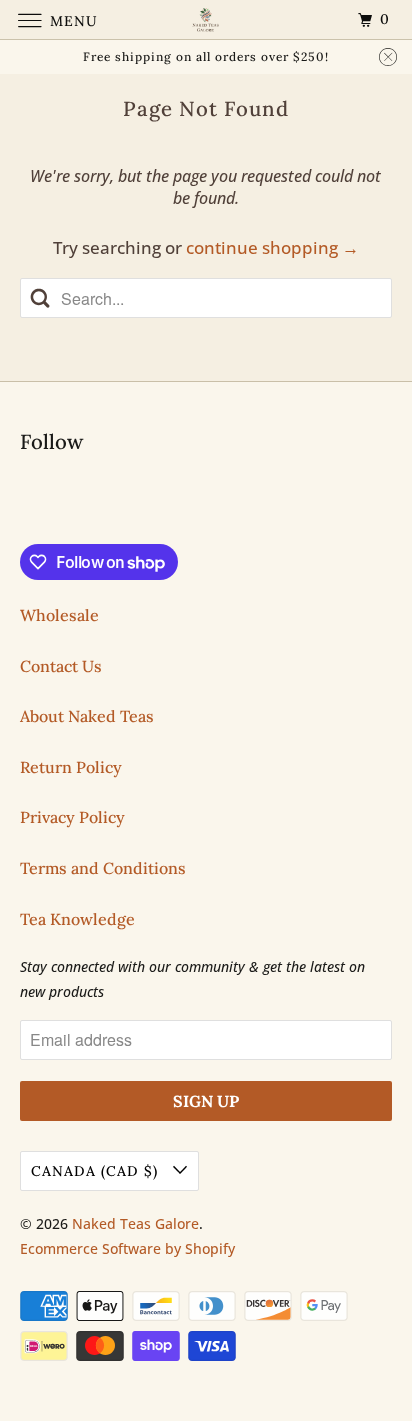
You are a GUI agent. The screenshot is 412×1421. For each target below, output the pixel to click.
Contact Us (61, 666)
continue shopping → (272, 247)
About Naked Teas (87, 716)
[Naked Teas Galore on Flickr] (24, 502)
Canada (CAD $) (97, 1171)
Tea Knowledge (77, 919)
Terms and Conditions (103, 868)
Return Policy (71, 767)
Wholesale (59, 615)
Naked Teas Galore (135, 1223)
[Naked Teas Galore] (206, 19)
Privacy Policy (72, 817)
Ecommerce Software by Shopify (127, 1248)
